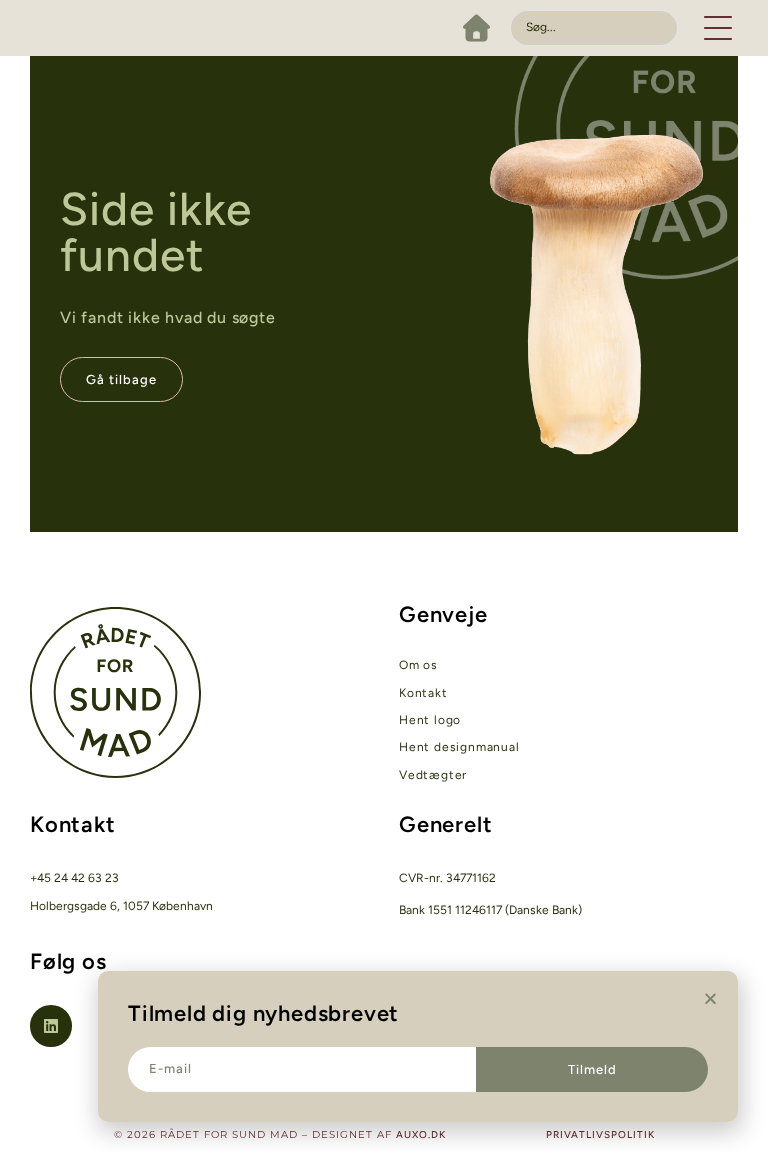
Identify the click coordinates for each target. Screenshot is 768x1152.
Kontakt (423, 693)
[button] (718, 27)
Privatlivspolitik (600, 1134)
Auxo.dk (421, 1134)
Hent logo (430, 720)
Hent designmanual (459, 747)
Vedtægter (433, 775)
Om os (418, 665)
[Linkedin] (51, 1026)
